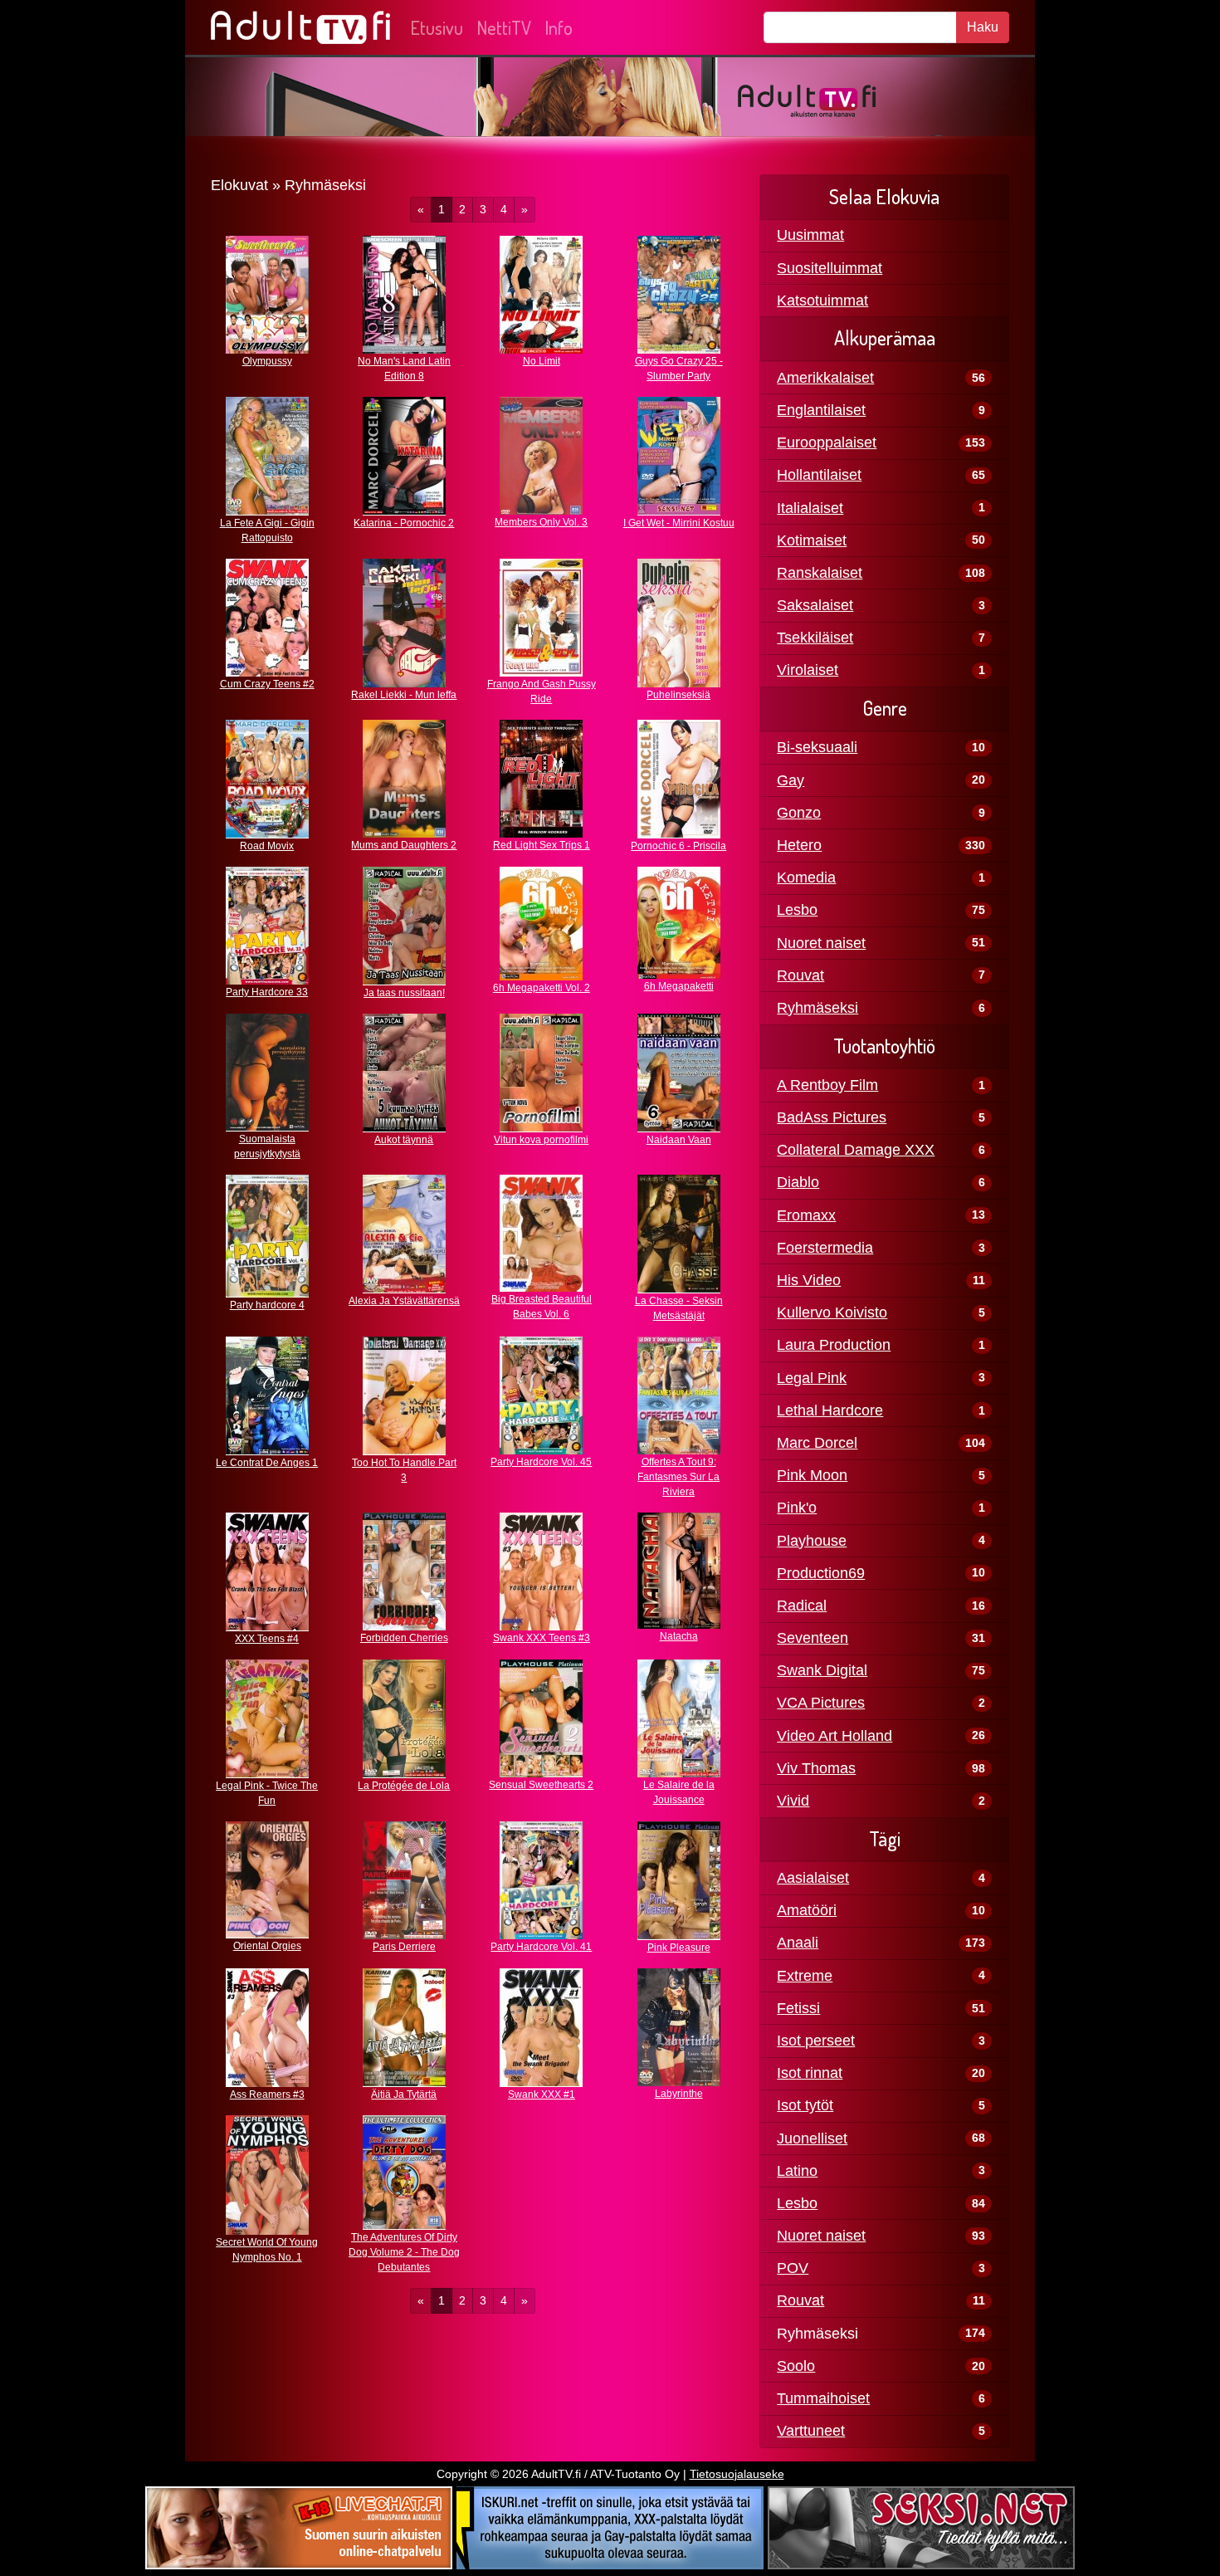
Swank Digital (822, 1670)
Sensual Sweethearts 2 (541, 1785)
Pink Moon (812, 1475)
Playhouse (812, 1541)
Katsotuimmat (822, 301)
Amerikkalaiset (825, 378)
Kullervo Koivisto (832, 1312)
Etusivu (437, 27)
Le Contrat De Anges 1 (267, 1463)
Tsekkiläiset (815, 638)
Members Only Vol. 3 (541, 522)
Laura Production (834, 1345)
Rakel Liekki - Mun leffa (404, 695)
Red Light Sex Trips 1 (542, 845)
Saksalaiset (815, 605)
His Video (809, 1280)
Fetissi (798, 2008)
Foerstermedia (825, 1248)
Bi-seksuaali (817, 747)
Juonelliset (812, 2139)
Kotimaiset (812, 540)
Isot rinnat (810, 2073)
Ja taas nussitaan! (404, 993)
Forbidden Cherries (404, 1638)
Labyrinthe (679, 2094)
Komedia (806, 877)
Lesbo (797, 910)
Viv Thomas (816, 1768)
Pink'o (797, 1508)
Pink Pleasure (679, 1948)
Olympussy (267, 361)
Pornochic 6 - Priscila (678, 846)
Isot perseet (816, 2041)
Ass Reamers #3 (267, 2095)
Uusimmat (810, 235)
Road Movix (267, 846)
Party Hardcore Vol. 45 (541, 1462)
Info (559, 27)
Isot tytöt (805, 2105)
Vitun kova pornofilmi (541, 1140)
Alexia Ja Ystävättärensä (404, 1301)
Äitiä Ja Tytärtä (404, 2095)
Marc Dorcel (817, 1443)
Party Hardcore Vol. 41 (541, 1947)
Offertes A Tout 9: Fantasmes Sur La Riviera (678, 1477)
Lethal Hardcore (830, 1410)
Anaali (798, 1943)
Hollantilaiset (819, 475)
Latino (797, 2171)
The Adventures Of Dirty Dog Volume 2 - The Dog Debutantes (404, 2252)
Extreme (805, 1976)
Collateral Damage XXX (856, 1150)
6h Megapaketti (679, 986)
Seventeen (813, 1638)
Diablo (798, 1182)
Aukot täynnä (404, 1140)
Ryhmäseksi (817, 1008)
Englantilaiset (821, 410)
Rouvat (800, 975)
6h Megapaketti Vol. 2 (542, 988)
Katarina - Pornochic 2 (404, 523)
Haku (983, 27)
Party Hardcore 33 (267, 992)
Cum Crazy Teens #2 (267, 684)
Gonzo (799, 813)
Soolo (796, 2366)
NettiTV (504, 27)
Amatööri (807, 1910)
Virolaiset (808, 670)
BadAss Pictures (832, 1117)
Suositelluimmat (830, 268)
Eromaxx (806, 1215)
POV (793, 2268)
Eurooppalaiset (827, 442)
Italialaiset (810, 508)
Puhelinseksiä (678, 695)
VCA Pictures (821, 1703)
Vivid (793, 1801)
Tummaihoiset (823, 2398)
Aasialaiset (813, 1878)
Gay (791, 780)
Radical (802, 1606)
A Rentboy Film (827, 1085)
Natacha (679, 1636)
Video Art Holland (834, 1736)
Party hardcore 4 (267, 1305)
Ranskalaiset (820, 573)
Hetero (799, 845)
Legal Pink (812, 1378)
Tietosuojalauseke (737, 2474)
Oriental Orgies (267, 1946)
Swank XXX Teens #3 (542, 1638)
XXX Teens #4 (267, 1639)
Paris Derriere (404, 1947)
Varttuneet (811, 2431)
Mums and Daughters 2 (404, 845)
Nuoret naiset (821, 943)
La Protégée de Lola (404, 1786)
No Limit (542, 361)
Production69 (821, 1573)
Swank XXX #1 (542, 2095)
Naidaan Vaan (679, 1140)
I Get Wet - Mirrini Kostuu (679, 523)
